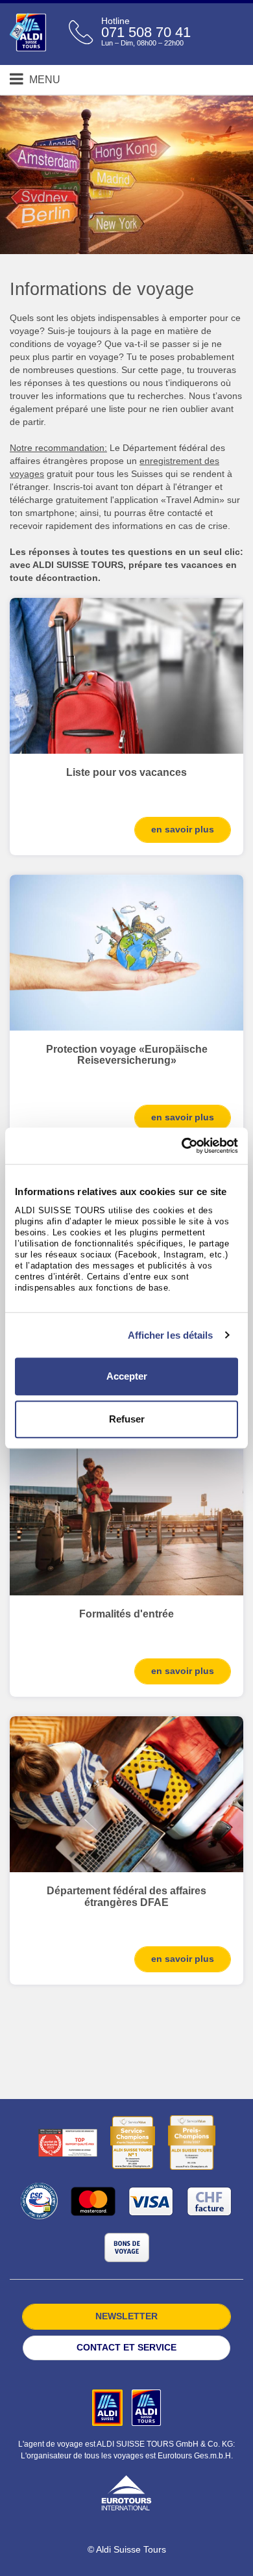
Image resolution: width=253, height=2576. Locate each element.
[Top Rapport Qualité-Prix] (68, 2143)
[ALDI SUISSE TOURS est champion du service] (133, 2143)
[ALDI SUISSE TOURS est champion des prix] (192, 2143)
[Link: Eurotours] (126, 2492)
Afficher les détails (171, 1335)
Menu (43, 80)
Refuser (127, 1419)
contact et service (126, 2347)
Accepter (127, 1376)
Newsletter (126, 2316)
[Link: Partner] (109, 2407)
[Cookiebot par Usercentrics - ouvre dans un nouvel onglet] (182, 1146)
